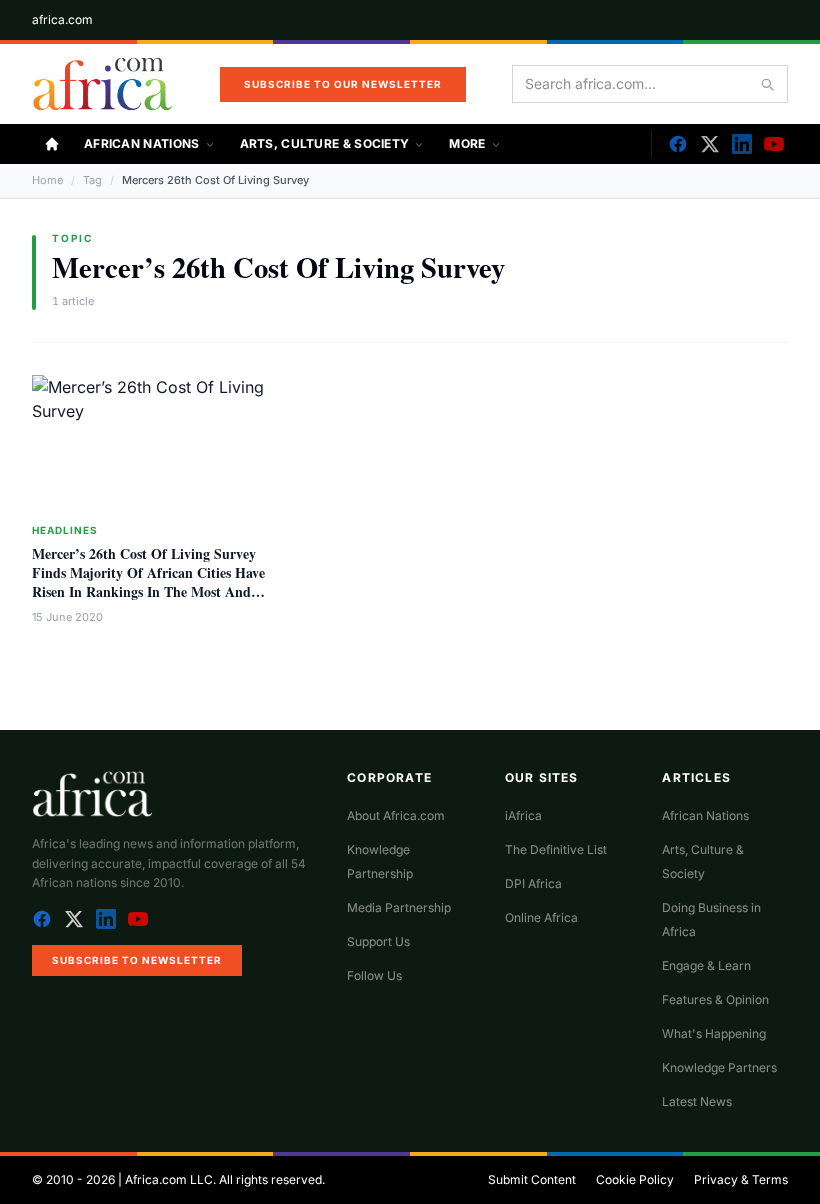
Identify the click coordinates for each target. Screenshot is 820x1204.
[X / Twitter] (74, 919)
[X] (710, 144)
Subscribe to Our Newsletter (343, 84)
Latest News (697, 1101)
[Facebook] (678, 144)
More (467, 143)
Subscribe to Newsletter (137, 960)
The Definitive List (556, 849)
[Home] (52, 144)
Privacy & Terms (741, 1179)
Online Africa (541, 917)
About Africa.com (396, 815)
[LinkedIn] (742, 144)
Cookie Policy (635, 1179)
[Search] (767, 84)
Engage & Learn (706, 965)
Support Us (378, 941)
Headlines (65, 530)
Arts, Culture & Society (325, 143)
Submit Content (532, 1179)
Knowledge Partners (719, 1067)
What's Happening (714, 1033)
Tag (92, 180)
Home (47, 180)
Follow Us (374, 975)
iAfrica (523, 815)
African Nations (142, 143)
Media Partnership (399, 907)
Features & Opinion (715, 999)
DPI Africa (533, 883)
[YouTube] (774, 144)
